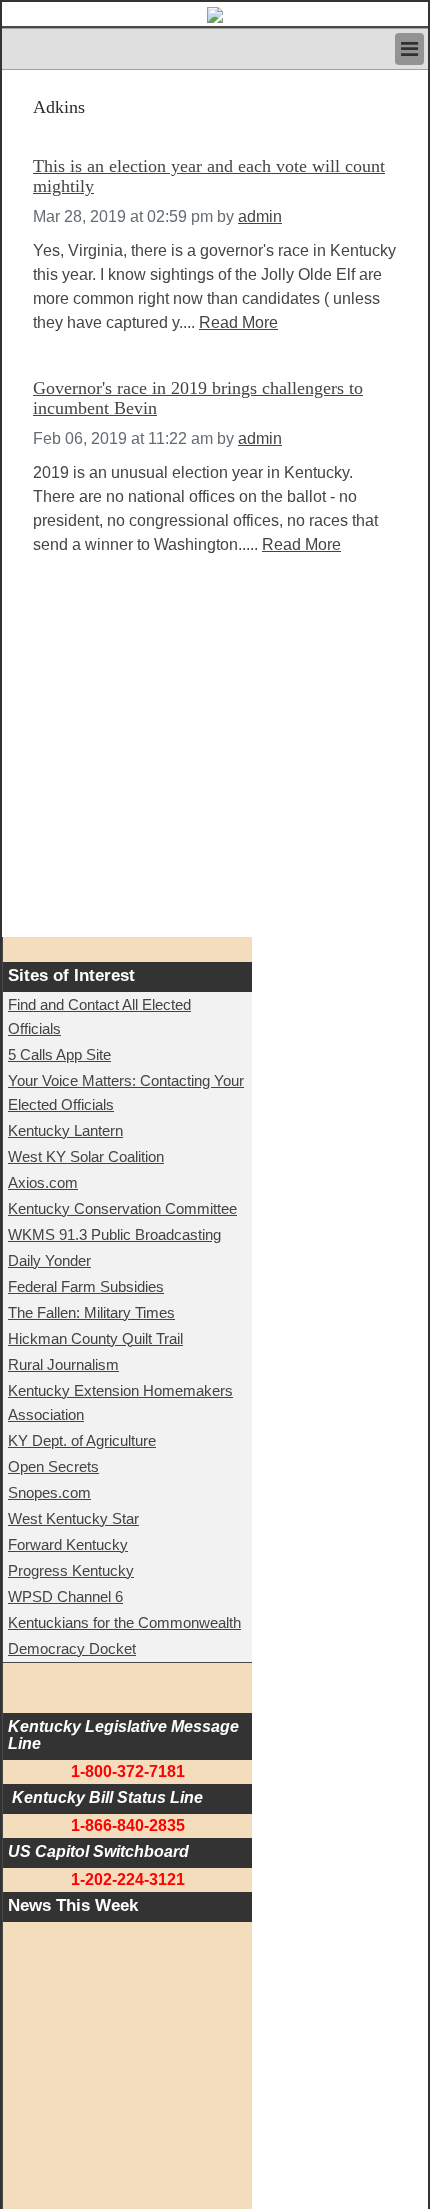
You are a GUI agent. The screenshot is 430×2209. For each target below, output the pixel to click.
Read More (238, 322)
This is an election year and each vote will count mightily (209, 176)
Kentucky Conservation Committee (122, 1208)
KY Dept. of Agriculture (82, 1440)
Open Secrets (53, 1466)
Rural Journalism (63, 1364)
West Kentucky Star (73, 1518)
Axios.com (43, 1182)
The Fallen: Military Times (91, 1312)
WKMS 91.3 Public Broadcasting (114, 1234)
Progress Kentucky (71, 1570)
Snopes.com (49, 1492)
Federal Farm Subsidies (86, 1286)
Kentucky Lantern (65, 1130)
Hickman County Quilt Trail (95, 1338)
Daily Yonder (49, 1260)
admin (260, 216)
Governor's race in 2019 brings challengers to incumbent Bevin (198, 398)
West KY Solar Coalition (86, 1156)
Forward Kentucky (68, 1544)
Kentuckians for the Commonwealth (124, 1622)
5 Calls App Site (59, 1054)
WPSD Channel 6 (65, 1596)
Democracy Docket (72, 1648)
